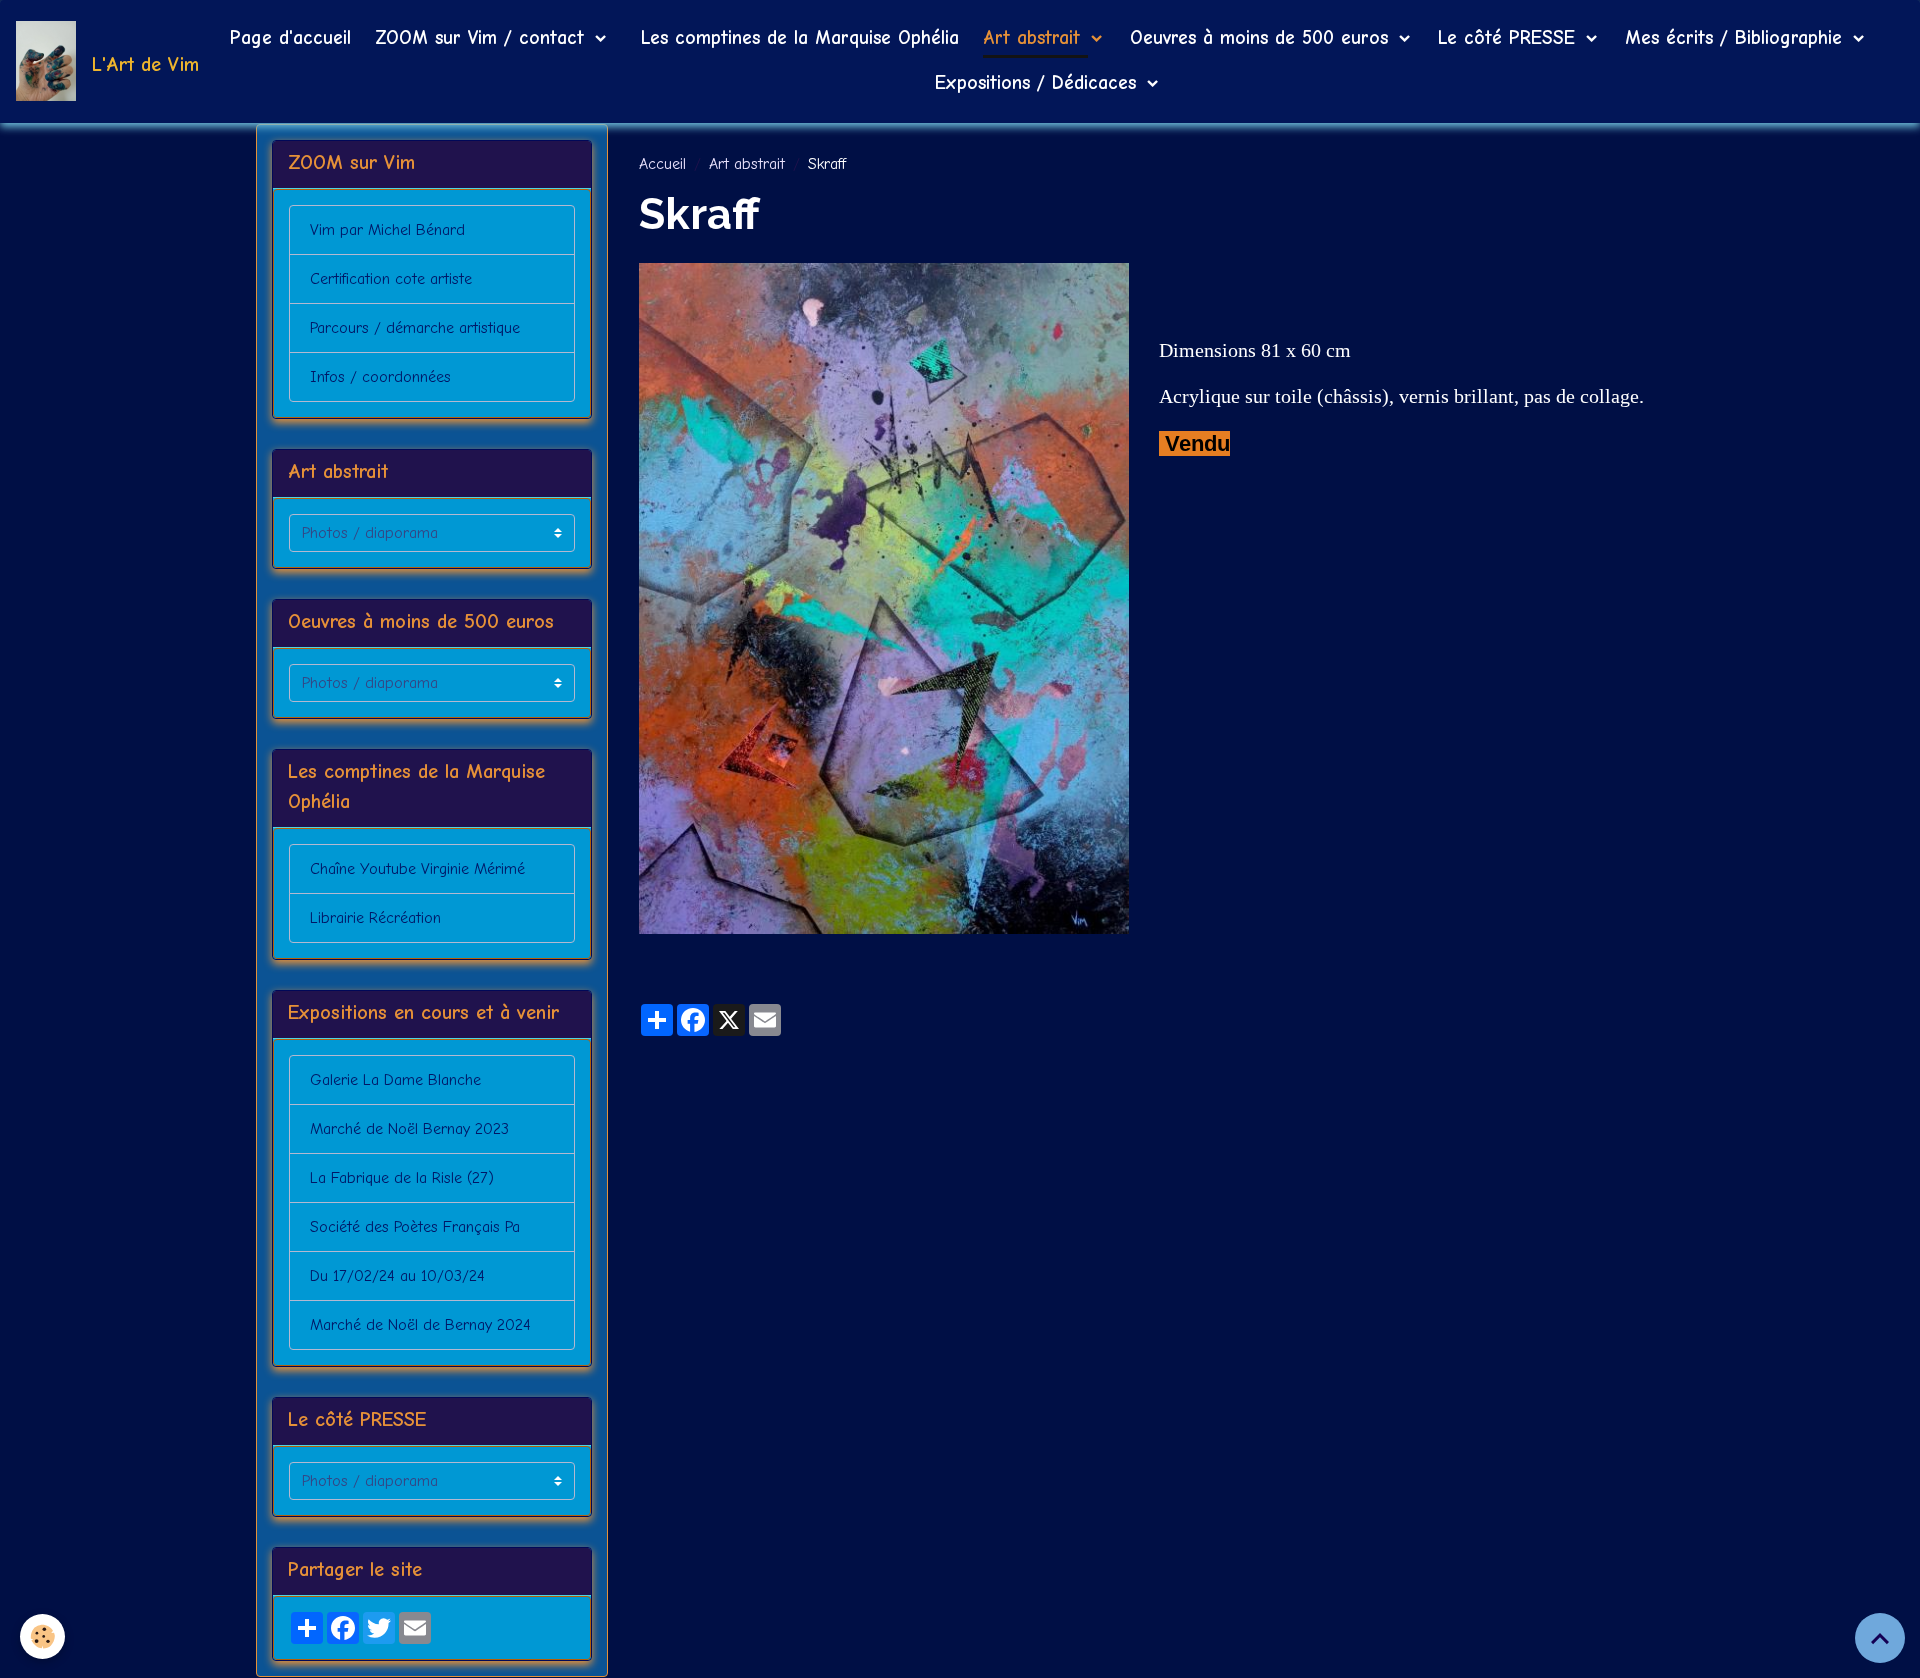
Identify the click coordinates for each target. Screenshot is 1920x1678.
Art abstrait (1035, 38)
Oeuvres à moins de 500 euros (1262, 38)
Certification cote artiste (391, 279)
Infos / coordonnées (380, 377)
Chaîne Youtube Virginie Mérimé (417, 869)
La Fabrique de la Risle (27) (402, 1178)
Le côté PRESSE (1510, 38)
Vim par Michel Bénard (387, 230)
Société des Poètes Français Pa (415, 1227)
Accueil (662, 164)
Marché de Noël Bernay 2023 (409, 1129)
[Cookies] (42, 1636)
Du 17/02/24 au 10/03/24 (397, 1276)
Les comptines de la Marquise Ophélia (796, 38)
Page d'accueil (290, 38)
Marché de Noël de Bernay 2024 (420, 1325)
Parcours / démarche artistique (415, 328)
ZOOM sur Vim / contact (483, 38)
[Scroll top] (1880, 1638)
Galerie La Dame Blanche (395, 1080)
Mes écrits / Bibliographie (1737, 38)
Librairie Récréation (375, 918)
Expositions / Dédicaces (1039, 83)
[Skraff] (884, 598)
